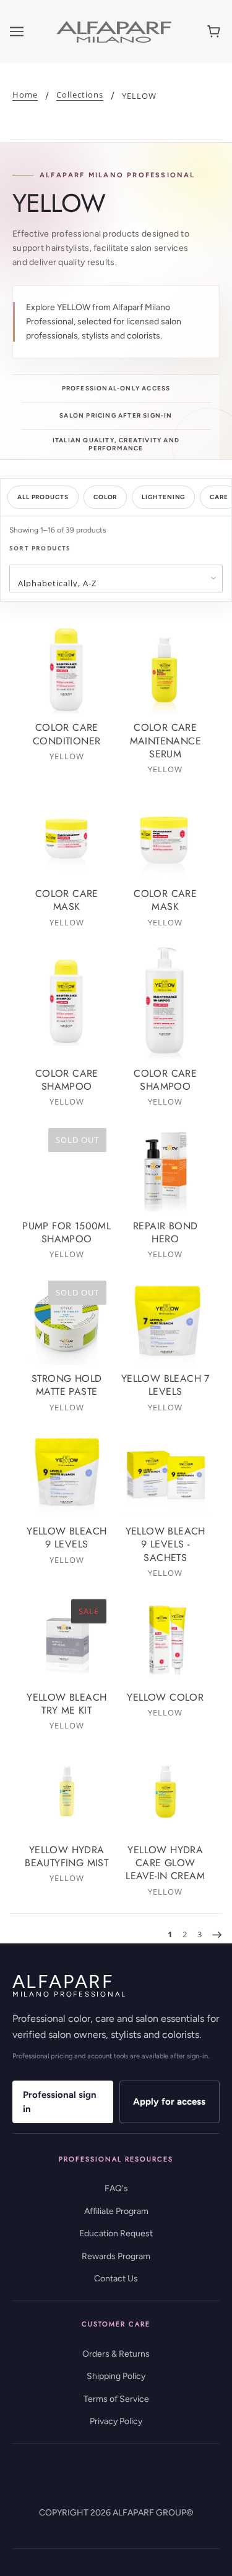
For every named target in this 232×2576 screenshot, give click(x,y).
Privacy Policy (116, 2421)
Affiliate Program (116, 2211)
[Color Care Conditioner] (67, 670)
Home (25, 95)
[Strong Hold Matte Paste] (67, 1320)
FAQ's (116, 2188)
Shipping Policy (116, 2376)
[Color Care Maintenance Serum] (166, 670)
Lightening (163, 497)
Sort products (40, 548)
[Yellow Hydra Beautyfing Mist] (67, 1791)
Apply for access (169, 2102)
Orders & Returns (116, 2354)
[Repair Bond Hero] (166, 1168)
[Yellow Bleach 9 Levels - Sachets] (166, 1473)
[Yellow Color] (166, 1639)
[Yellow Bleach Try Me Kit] (67, 1639)
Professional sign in (60, 2102)
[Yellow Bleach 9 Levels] (67, 1473)
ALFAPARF (70, 1985)
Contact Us (116, 2279)
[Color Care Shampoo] (67, 1002)
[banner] (114, 31)
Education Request (116, 2233)
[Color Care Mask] (67, 835)
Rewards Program (116, 2256)
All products (43, 497)
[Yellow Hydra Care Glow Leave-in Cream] (166, 1791)
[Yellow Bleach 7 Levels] (166, 1320)
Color (105, 497)
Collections (80, 95)
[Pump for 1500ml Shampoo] (67, 1168)
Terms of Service (116, 2399)
